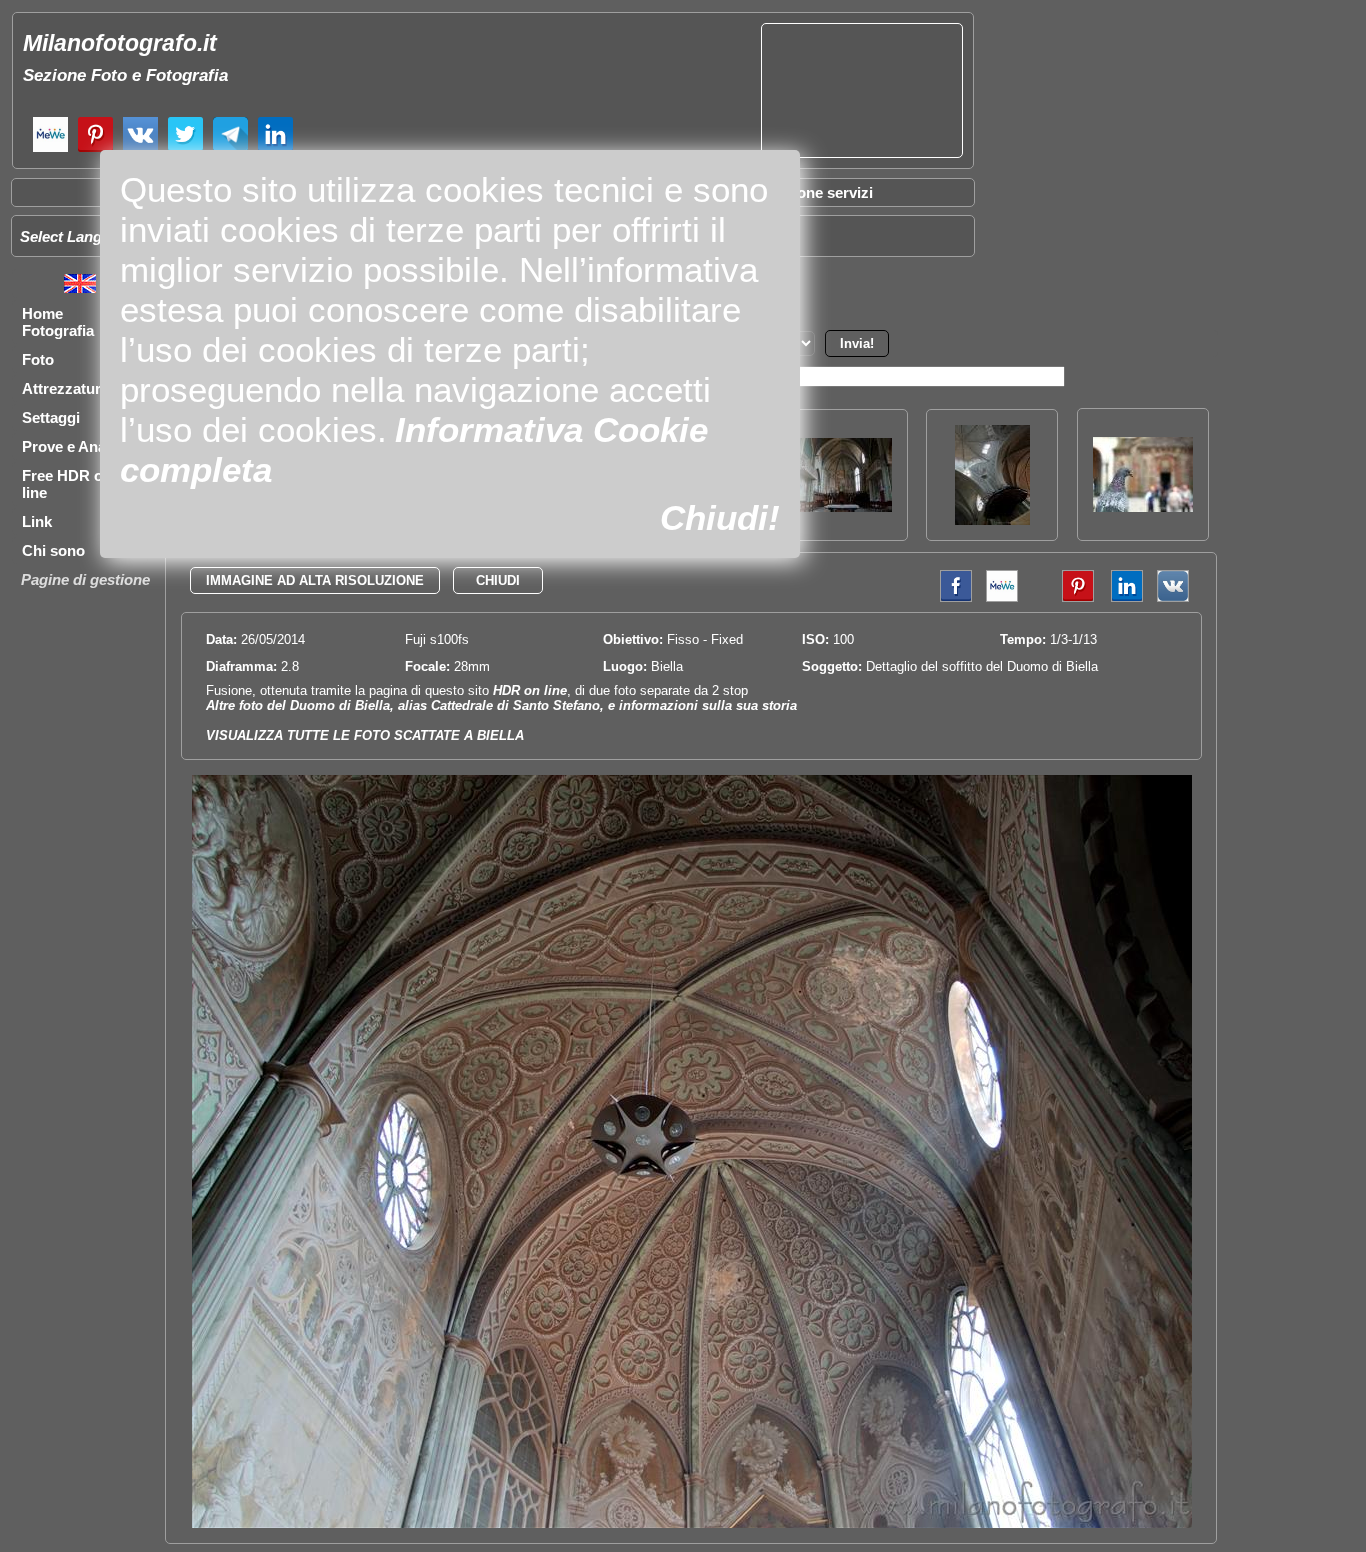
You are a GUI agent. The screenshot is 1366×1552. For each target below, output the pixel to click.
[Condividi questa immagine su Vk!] (1173, 597)
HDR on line (530, 690)
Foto (38, 359)
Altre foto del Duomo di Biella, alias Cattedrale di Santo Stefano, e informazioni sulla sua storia (501, 705)
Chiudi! (720, 517)
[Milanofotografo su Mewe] (50, 149)
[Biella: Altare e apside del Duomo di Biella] (842, 506)
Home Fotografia (58, 322)
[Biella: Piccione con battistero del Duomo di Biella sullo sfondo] (1143, 506)
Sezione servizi (820, 192)
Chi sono (53, 550)
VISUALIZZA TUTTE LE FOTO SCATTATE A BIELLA (365, 735)
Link (37, 521)
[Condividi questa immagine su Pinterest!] (1063, 597)
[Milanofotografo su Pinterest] (95, 149)
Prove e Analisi (74, 446)
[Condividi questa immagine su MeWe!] (1002, 597)
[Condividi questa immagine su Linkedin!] (1122, 597)
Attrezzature (65, 388)
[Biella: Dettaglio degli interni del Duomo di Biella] (992, 519)
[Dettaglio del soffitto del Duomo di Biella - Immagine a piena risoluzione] (692, 1523)
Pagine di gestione (85, 579)
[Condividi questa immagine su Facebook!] (951, 597)
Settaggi (51, 417)
